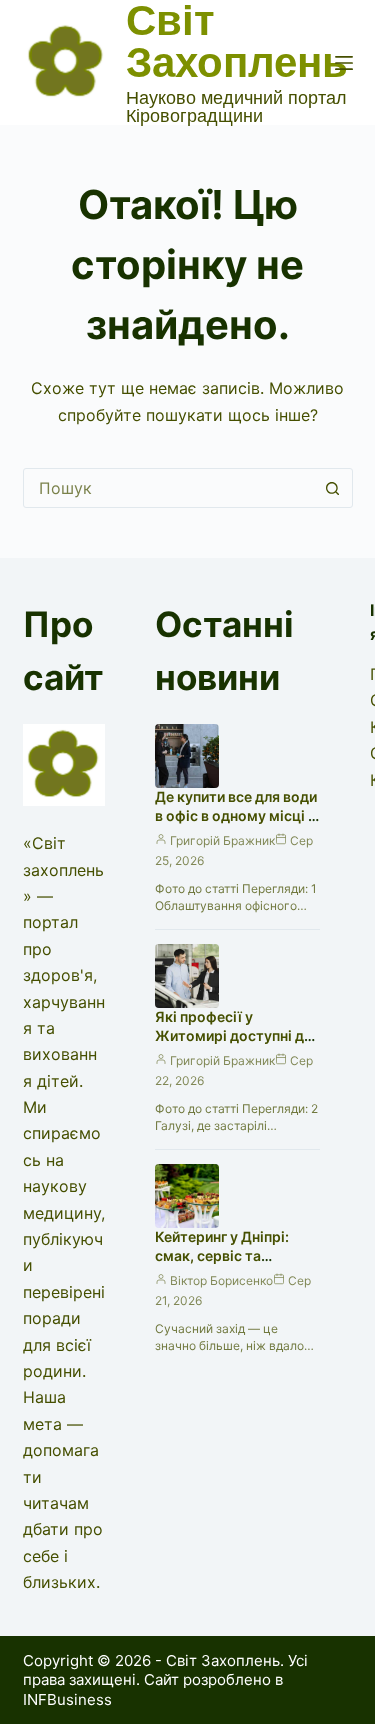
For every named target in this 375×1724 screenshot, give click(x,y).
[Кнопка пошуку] (333, 488)
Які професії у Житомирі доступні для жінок (237, 1035)
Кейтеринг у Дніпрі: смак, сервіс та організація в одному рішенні (229, 1265)
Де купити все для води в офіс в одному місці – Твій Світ (236, 815)
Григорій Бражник (222, 840)
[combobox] (169, 488)
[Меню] (344, 63)
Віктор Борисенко (221, 1280)
